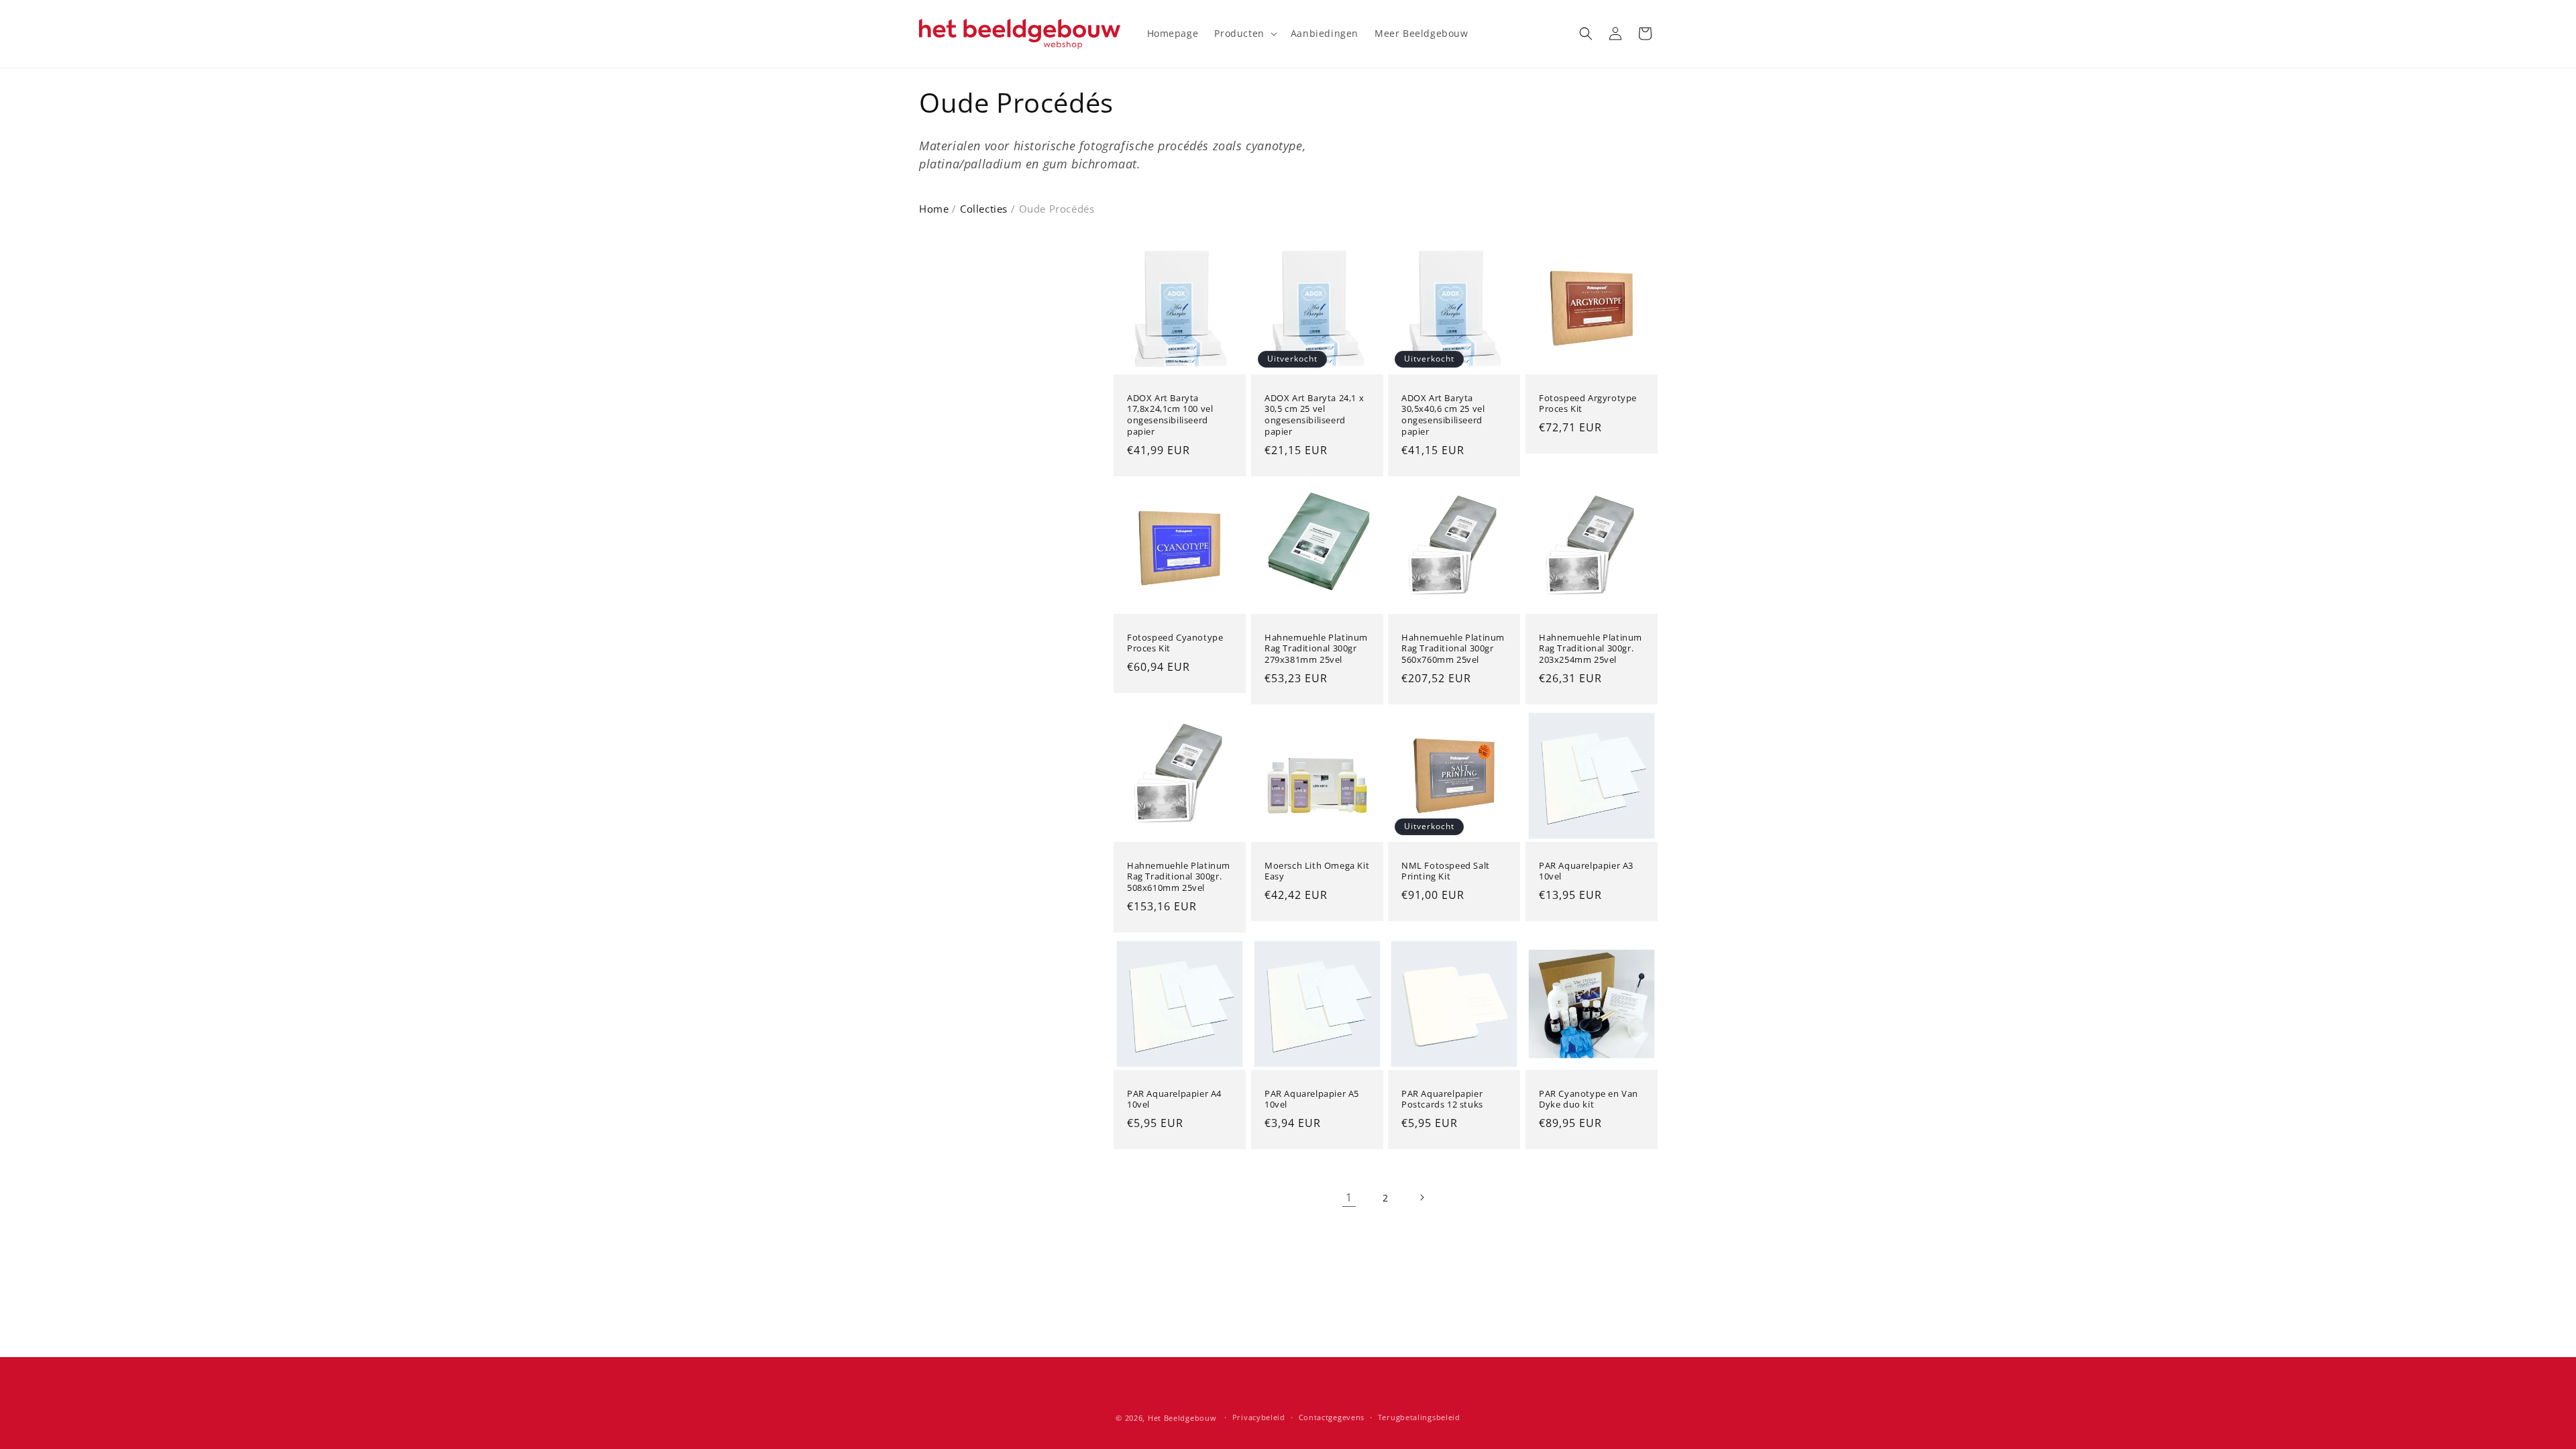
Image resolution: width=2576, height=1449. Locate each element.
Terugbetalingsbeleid (1419, 1417)
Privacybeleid (1259, 1417)
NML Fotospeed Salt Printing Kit (1446, 871)
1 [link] (1349, 1197)
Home (934, 209)
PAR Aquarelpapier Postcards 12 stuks (1442, 1099)
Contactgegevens (1332, 1417)
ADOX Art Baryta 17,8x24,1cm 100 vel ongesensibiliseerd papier (1170, 415)
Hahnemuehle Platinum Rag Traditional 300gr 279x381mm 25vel (1316, 648)
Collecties (984, 209)
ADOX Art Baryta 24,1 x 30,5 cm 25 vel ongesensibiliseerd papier (1314, 415)
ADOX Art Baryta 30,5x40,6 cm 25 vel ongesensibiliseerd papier (1443, 415)
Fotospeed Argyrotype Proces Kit (1588, 403)
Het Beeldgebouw (1182, 1418)
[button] (1244, 34)
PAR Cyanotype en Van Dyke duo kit (1589, 1099)
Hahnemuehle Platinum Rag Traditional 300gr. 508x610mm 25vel (1179, 876)
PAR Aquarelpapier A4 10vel (1174, 1099)
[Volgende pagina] (1421, 1197)
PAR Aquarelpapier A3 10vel (1586, 871)
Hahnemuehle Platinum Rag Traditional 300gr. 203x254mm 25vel (1591, 648)
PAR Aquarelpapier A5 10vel (1312, 1099)
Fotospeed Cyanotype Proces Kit (1175, 643)
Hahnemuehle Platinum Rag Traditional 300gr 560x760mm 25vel (1453, 648)
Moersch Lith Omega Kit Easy (1317, 871)
